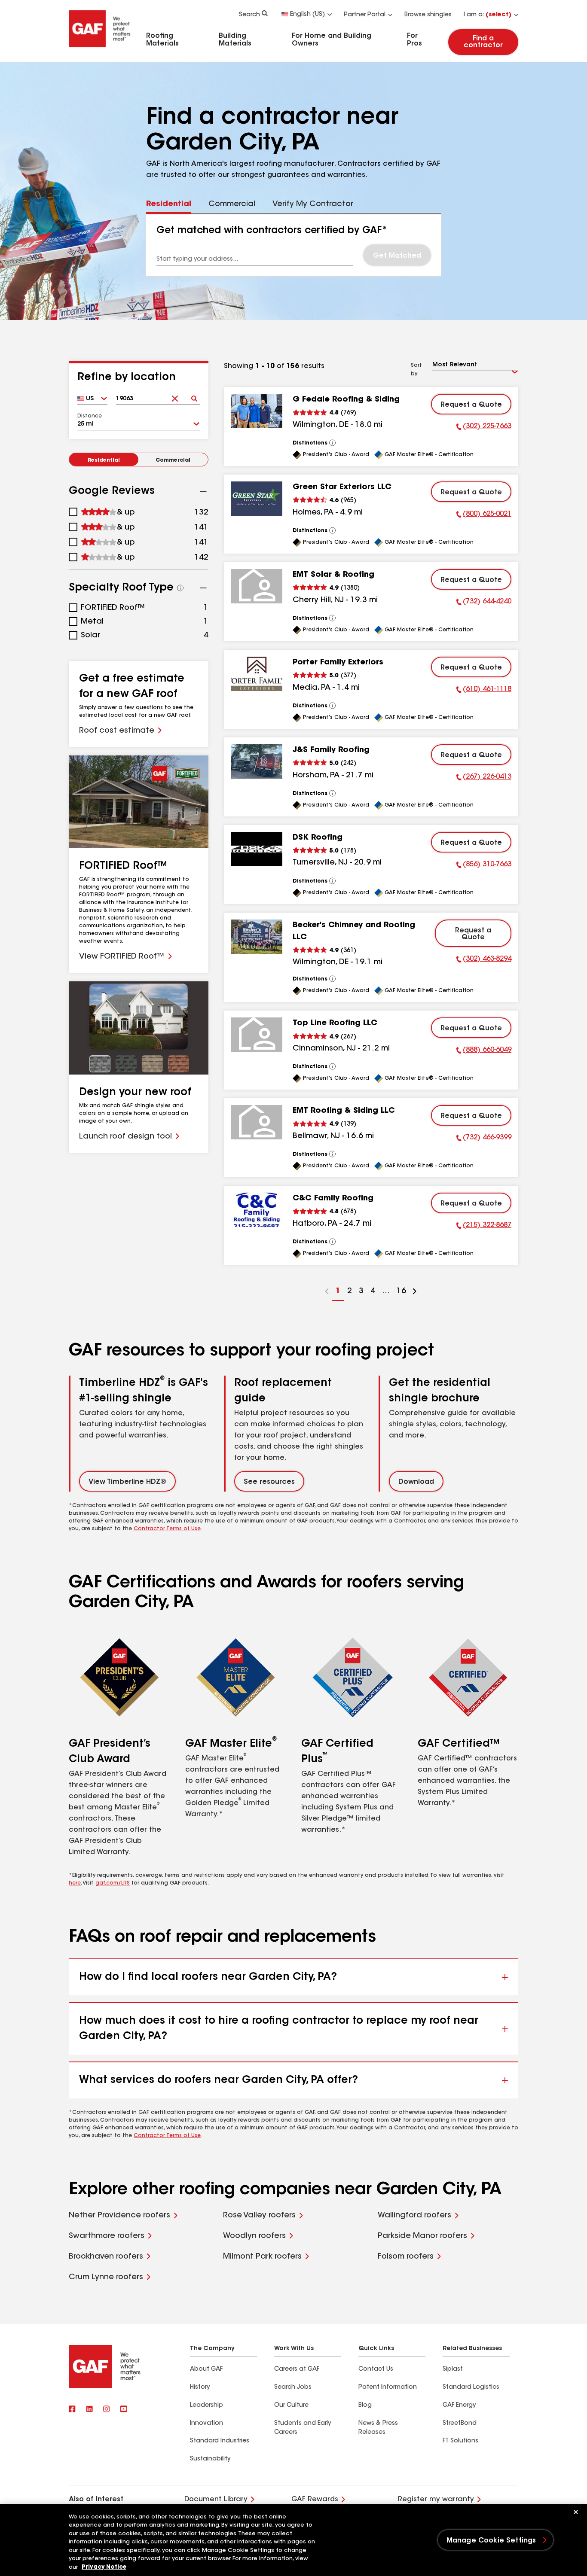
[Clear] (175, 396)
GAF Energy (459, 2405)
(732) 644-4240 (484, 603)
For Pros (414, 40)
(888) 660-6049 (484, 1051)
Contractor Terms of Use (167, 1529)
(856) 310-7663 (484, 866)
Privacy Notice (104, 2567)
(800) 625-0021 (484, 515)
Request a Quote (471, 405)
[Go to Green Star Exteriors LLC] (257, 499)
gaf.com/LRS (113, 1883)
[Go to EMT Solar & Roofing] (257, 586)
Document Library (216, 2500)
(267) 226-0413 (484, 778)
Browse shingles (428, 15)
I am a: (488, 15)
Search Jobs (293, 2387)
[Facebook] (72, 2410)
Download (416, 1482)
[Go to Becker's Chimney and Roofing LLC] (257, 937)
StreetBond (460, 2424)
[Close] (576, 2512)
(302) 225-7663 (484, 428)
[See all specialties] (180, 588)
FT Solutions (460, 2441)
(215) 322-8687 (484, 1227)
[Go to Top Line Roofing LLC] (257, 1035)
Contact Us (376, 2369)
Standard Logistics (471, 2387)
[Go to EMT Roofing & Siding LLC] (257, 1122)
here (75, 1883)
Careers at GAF (297, 2369)
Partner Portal (365, 15)
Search (249, 15)
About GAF (206, 2369)
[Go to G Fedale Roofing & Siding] (257, 411)
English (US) (307, 15)
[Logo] (100, 49)
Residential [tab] (169, 204)
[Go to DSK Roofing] (257, 849)
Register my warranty (436, 2500)
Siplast (453, 2369)
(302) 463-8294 (484, 960)
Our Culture (291, 2405)
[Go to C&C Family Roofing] (257, 1210)
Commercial (173, 460)
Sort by (416, 370)
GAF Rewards (315, 2500)
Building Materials (235, 40)
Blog (365, 2405)
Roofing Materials (162, 40)
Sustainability (210, 2459)
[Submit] (194, 396)
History (200, 2387)
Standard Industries (220, 2441)
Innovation (206, 2424)
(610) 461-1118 (484, 691)
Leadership (206, 2405)
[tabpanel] (293, 245)
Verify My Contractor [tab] (313, 204)
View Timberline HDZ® (127, 1482)
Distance (90, 416)
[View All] (333, 443)
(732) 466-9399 (484, 1139)
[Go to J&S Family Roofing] (257, 761)
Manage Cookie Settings (491, 2541)
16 (400, 1294)
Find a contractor (483, 42)
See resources (269, 1482)
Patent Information (388, 2387)
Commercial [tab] (232, 204)
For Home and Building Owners (332, 40)
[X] (89, 2410)
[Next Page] (415, 1293)
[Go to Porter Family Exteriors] (257, 674)
